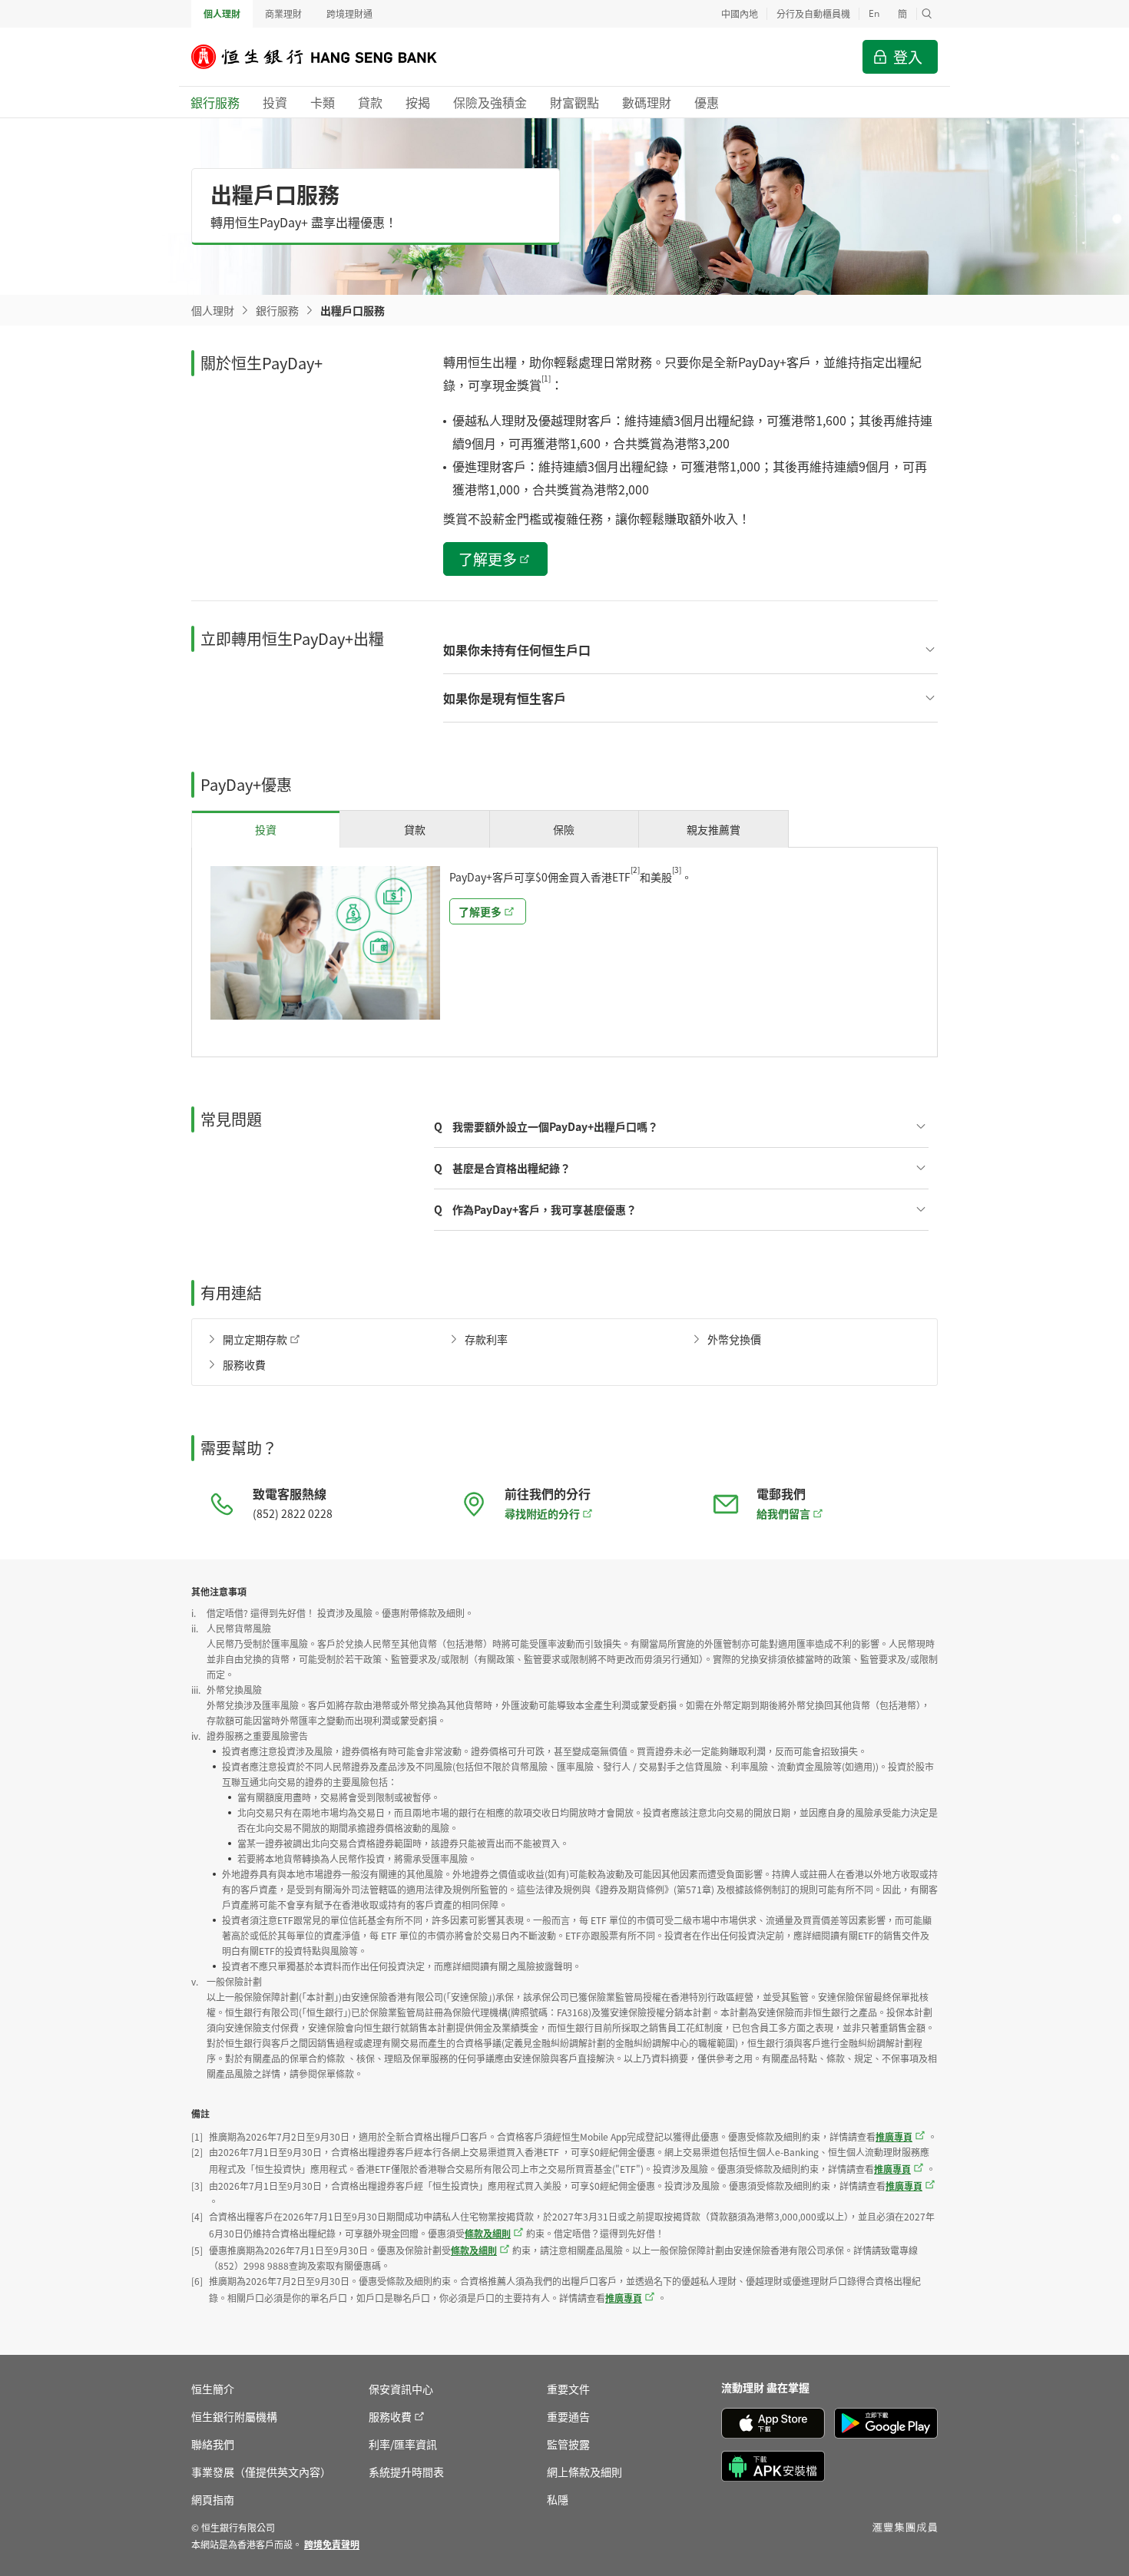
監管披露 (568, 2444)
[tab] (266, 829)
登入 (908, 56)
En (874, 13)
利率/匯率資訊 (403, 2444)
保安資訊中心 (401, 2389)
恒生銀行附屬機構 (234, 2416)
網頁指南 (213, 2499)
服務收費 (390, 2416)
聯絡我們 (213, 2444)
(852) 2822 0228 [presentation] (293, 1513)
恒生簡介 (213, 2389)
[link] (332, 2544)
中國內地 (740, 13)
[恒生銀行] (326, 57)
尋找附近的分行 (542, 1513)
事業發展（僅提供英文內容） (261, 2472)
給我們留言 (783, 1513)
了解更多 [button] (488, 559)
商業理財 (283, 13)
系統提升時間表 (406, 2472)
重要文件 (568, 2389)
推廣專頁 (894, 2136)
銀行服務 (277, 310)
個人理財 (222, 13)
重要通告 (568, 2416)
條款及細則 (488, 2233)
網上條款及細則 (584, 2472)
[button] (927, 14)
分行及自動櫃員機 (813, 13)
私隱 (558, 2499)
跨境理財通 (349, 13)
